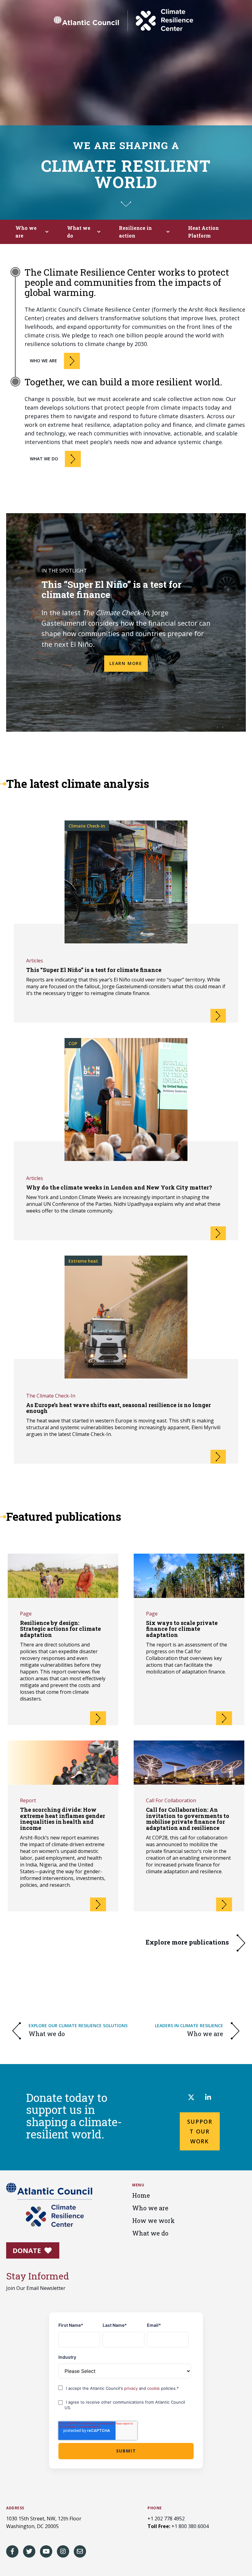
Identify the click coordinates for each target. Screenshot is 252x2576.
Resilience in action (135, 232)
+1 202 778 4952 (166, 2519)
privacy (132, 2388)
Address (15, 2508)
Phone (155, 2508)
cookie (154, 2388)
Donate (28, 2250)
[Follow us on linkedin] (208, 2098)
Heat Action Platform (203, 232)
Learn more (126, 663)
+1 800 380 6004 (190, 2526)
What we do (79, 232)
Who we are (26, 232)
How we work (154, 2220)
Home (141, 2195)
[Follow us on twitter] (191, 2098)
